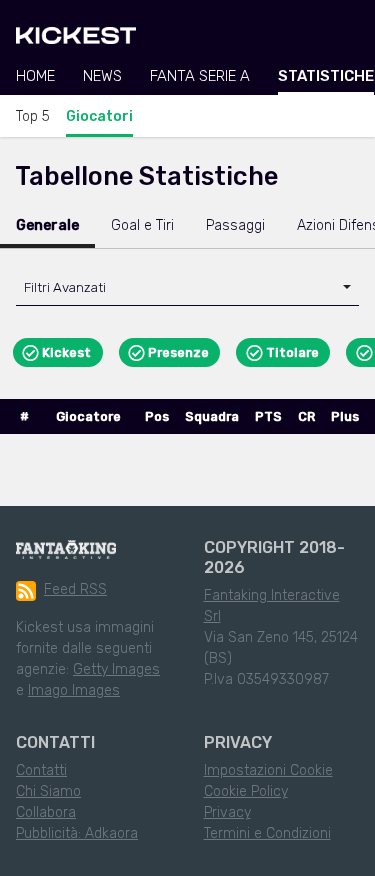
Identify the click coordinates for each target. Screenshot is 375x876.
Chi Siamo (48, 791)
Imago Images (74, 690)
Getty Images (116, 669)
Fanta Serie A (200, 76)
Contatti (41, 770)
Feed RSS (75, 589)
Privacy (227, 812)
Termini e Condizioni (267, 833)
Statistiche (326, 76)
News (102, 76)
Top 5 (33, 116)
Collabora (46, 812)
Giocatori (99, 116)
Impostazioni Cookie (268, 770)
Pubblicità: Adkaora (77, 833)
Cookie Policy (246, 791)
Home (35, 76)
